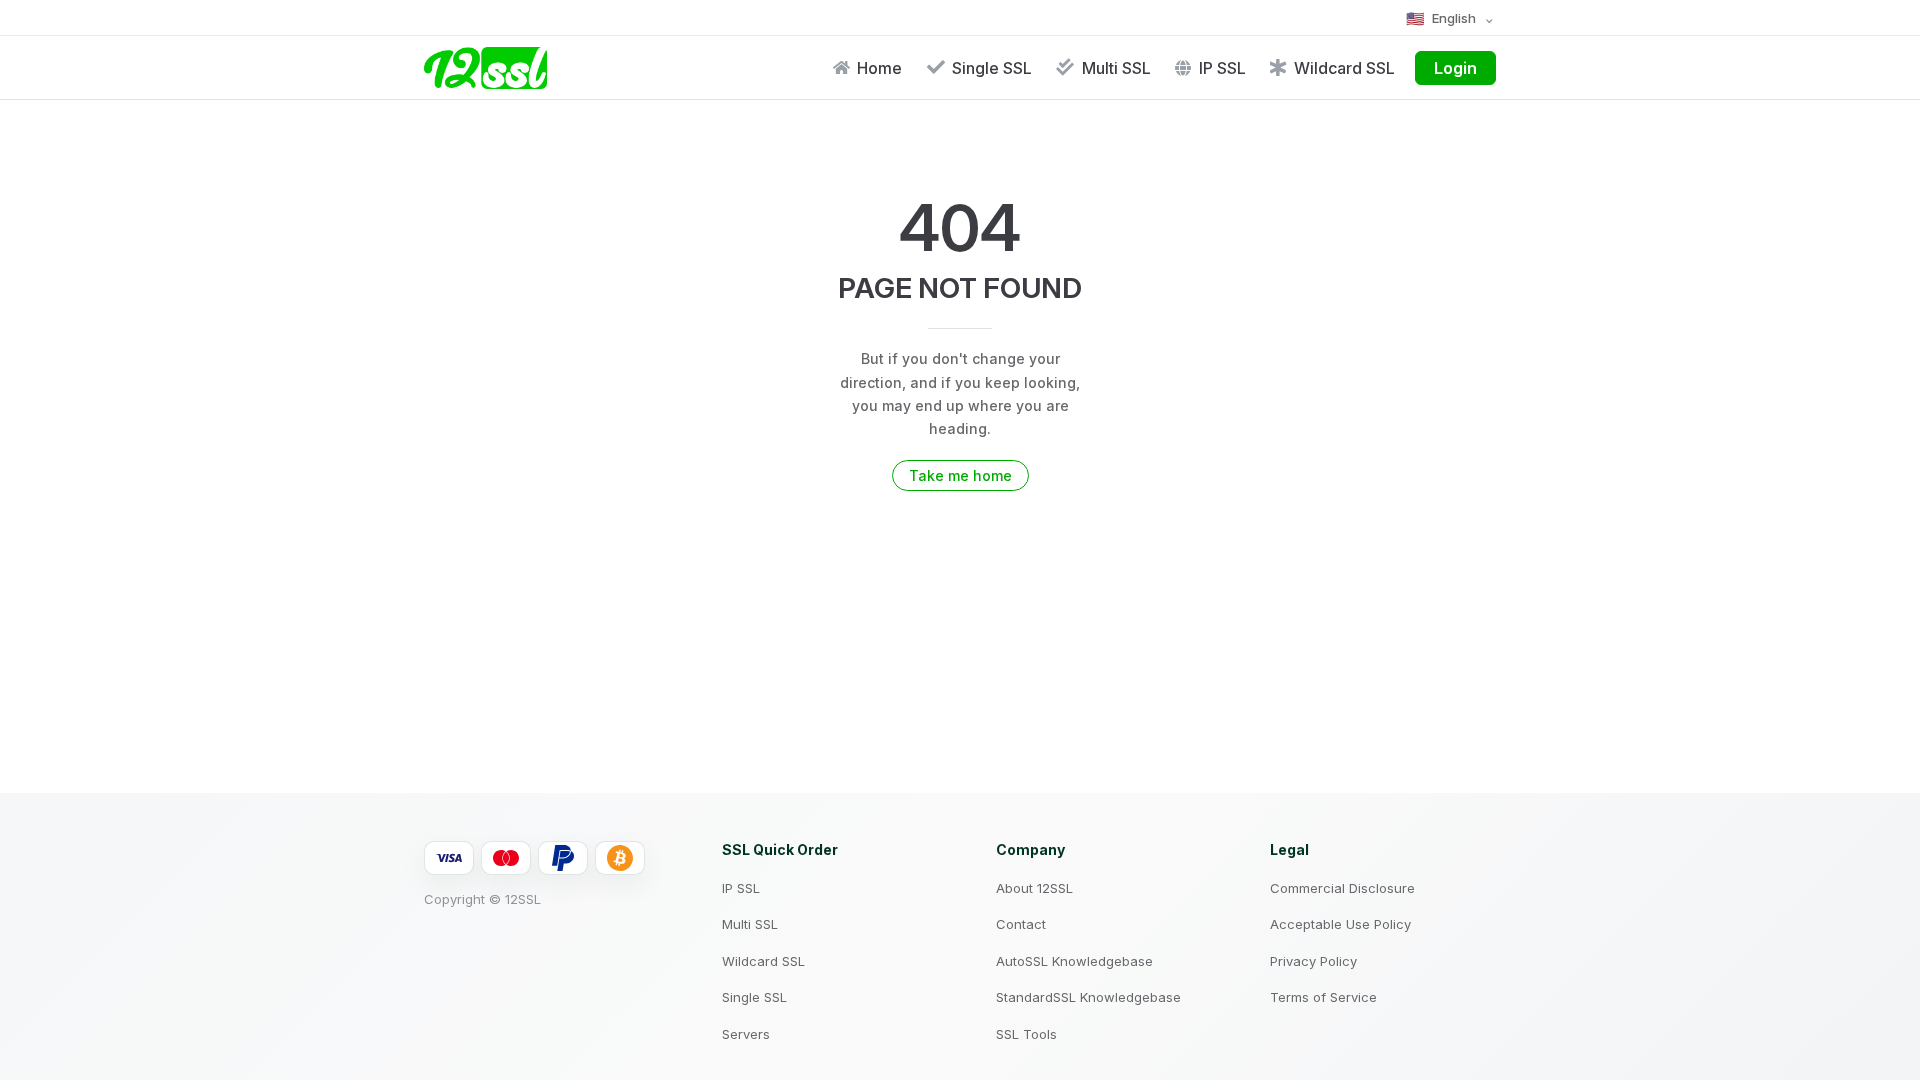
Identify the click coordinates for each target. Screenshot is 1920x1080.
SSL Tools (1026, 1034)
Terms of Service (1323, 997)
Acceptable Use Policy (1340, 924)
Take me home (960, 475)
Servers (746, 1034)
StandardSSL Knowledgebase (1088, 997)
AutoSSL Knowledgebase (1074, 961)
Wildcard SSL (763, 961)
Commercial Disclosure (1342, 888)
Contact (1021, 924)
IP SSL (741, 888)
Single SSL (754, 997)
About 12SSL (1034, 888)
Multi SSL (750, 924)
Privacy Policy (1313, 961)
